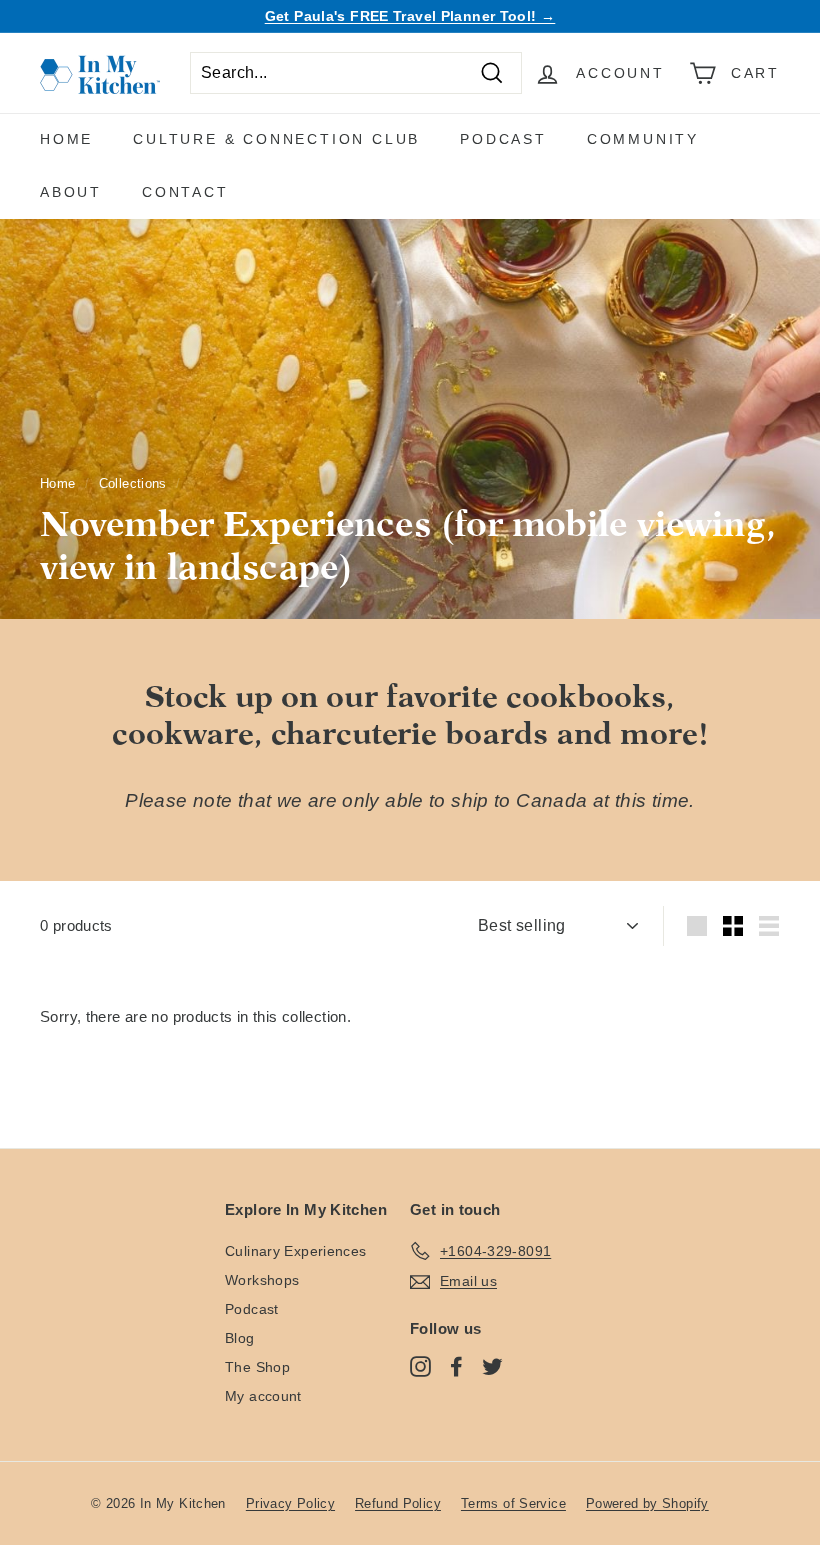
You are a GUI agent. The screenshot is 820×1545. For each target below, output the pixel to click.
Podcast (503, 139)
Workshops (262, 1280)
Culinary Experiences (296, 1251)
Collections (133, 483)
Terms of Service (513, 1503)
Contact (185, 192)
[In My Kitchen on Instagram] (420, 1366)
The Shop (257, 1367)
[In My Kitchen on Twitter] (492, 1366)
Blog (240, 1338)
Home (66, 139)
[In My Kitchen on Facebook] (456, 1366)
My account (263, 1396)
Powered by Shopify (647, 1503)
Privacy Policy (290, 1503)
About (71, 192)
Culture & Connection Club (276, 139)
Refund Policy (398, 1503)
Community (643, 139)
